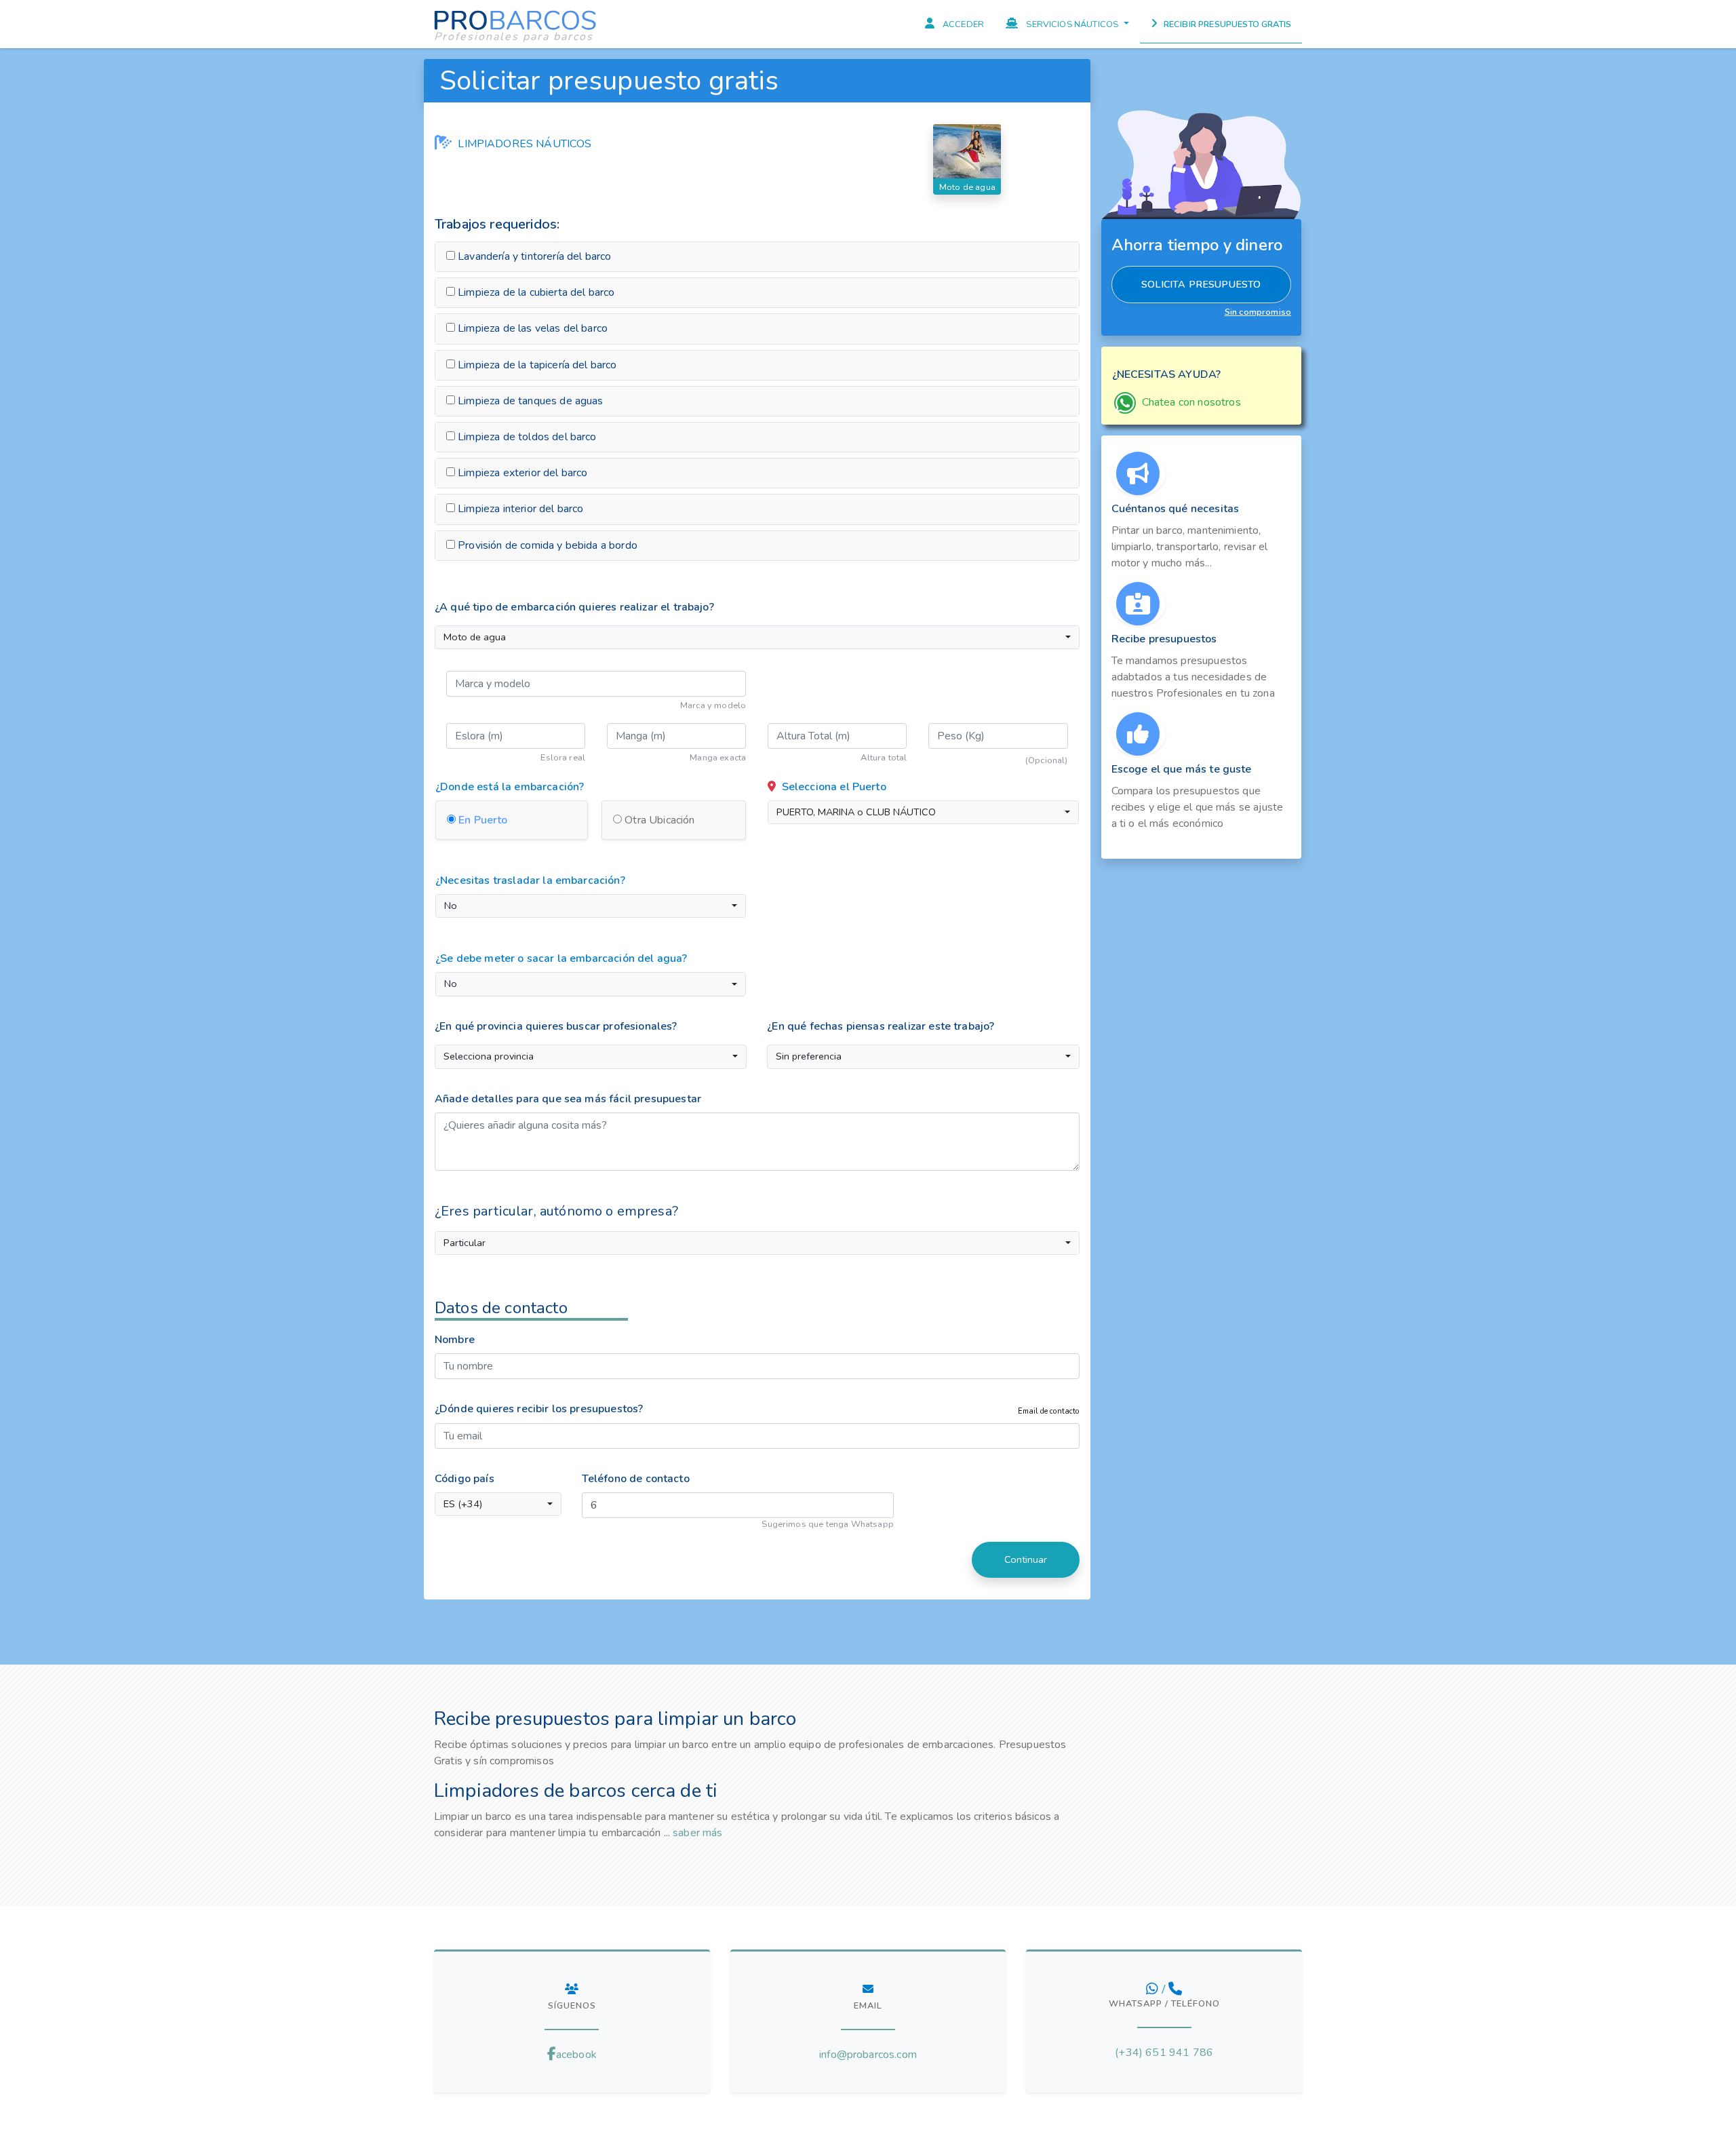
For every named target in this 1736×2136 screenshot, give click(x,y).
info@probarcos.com (868, 2055)
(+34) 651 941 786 (1164, 2053)
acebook (576, 2055)
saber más (697, 1833)
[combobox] (757, 638)
